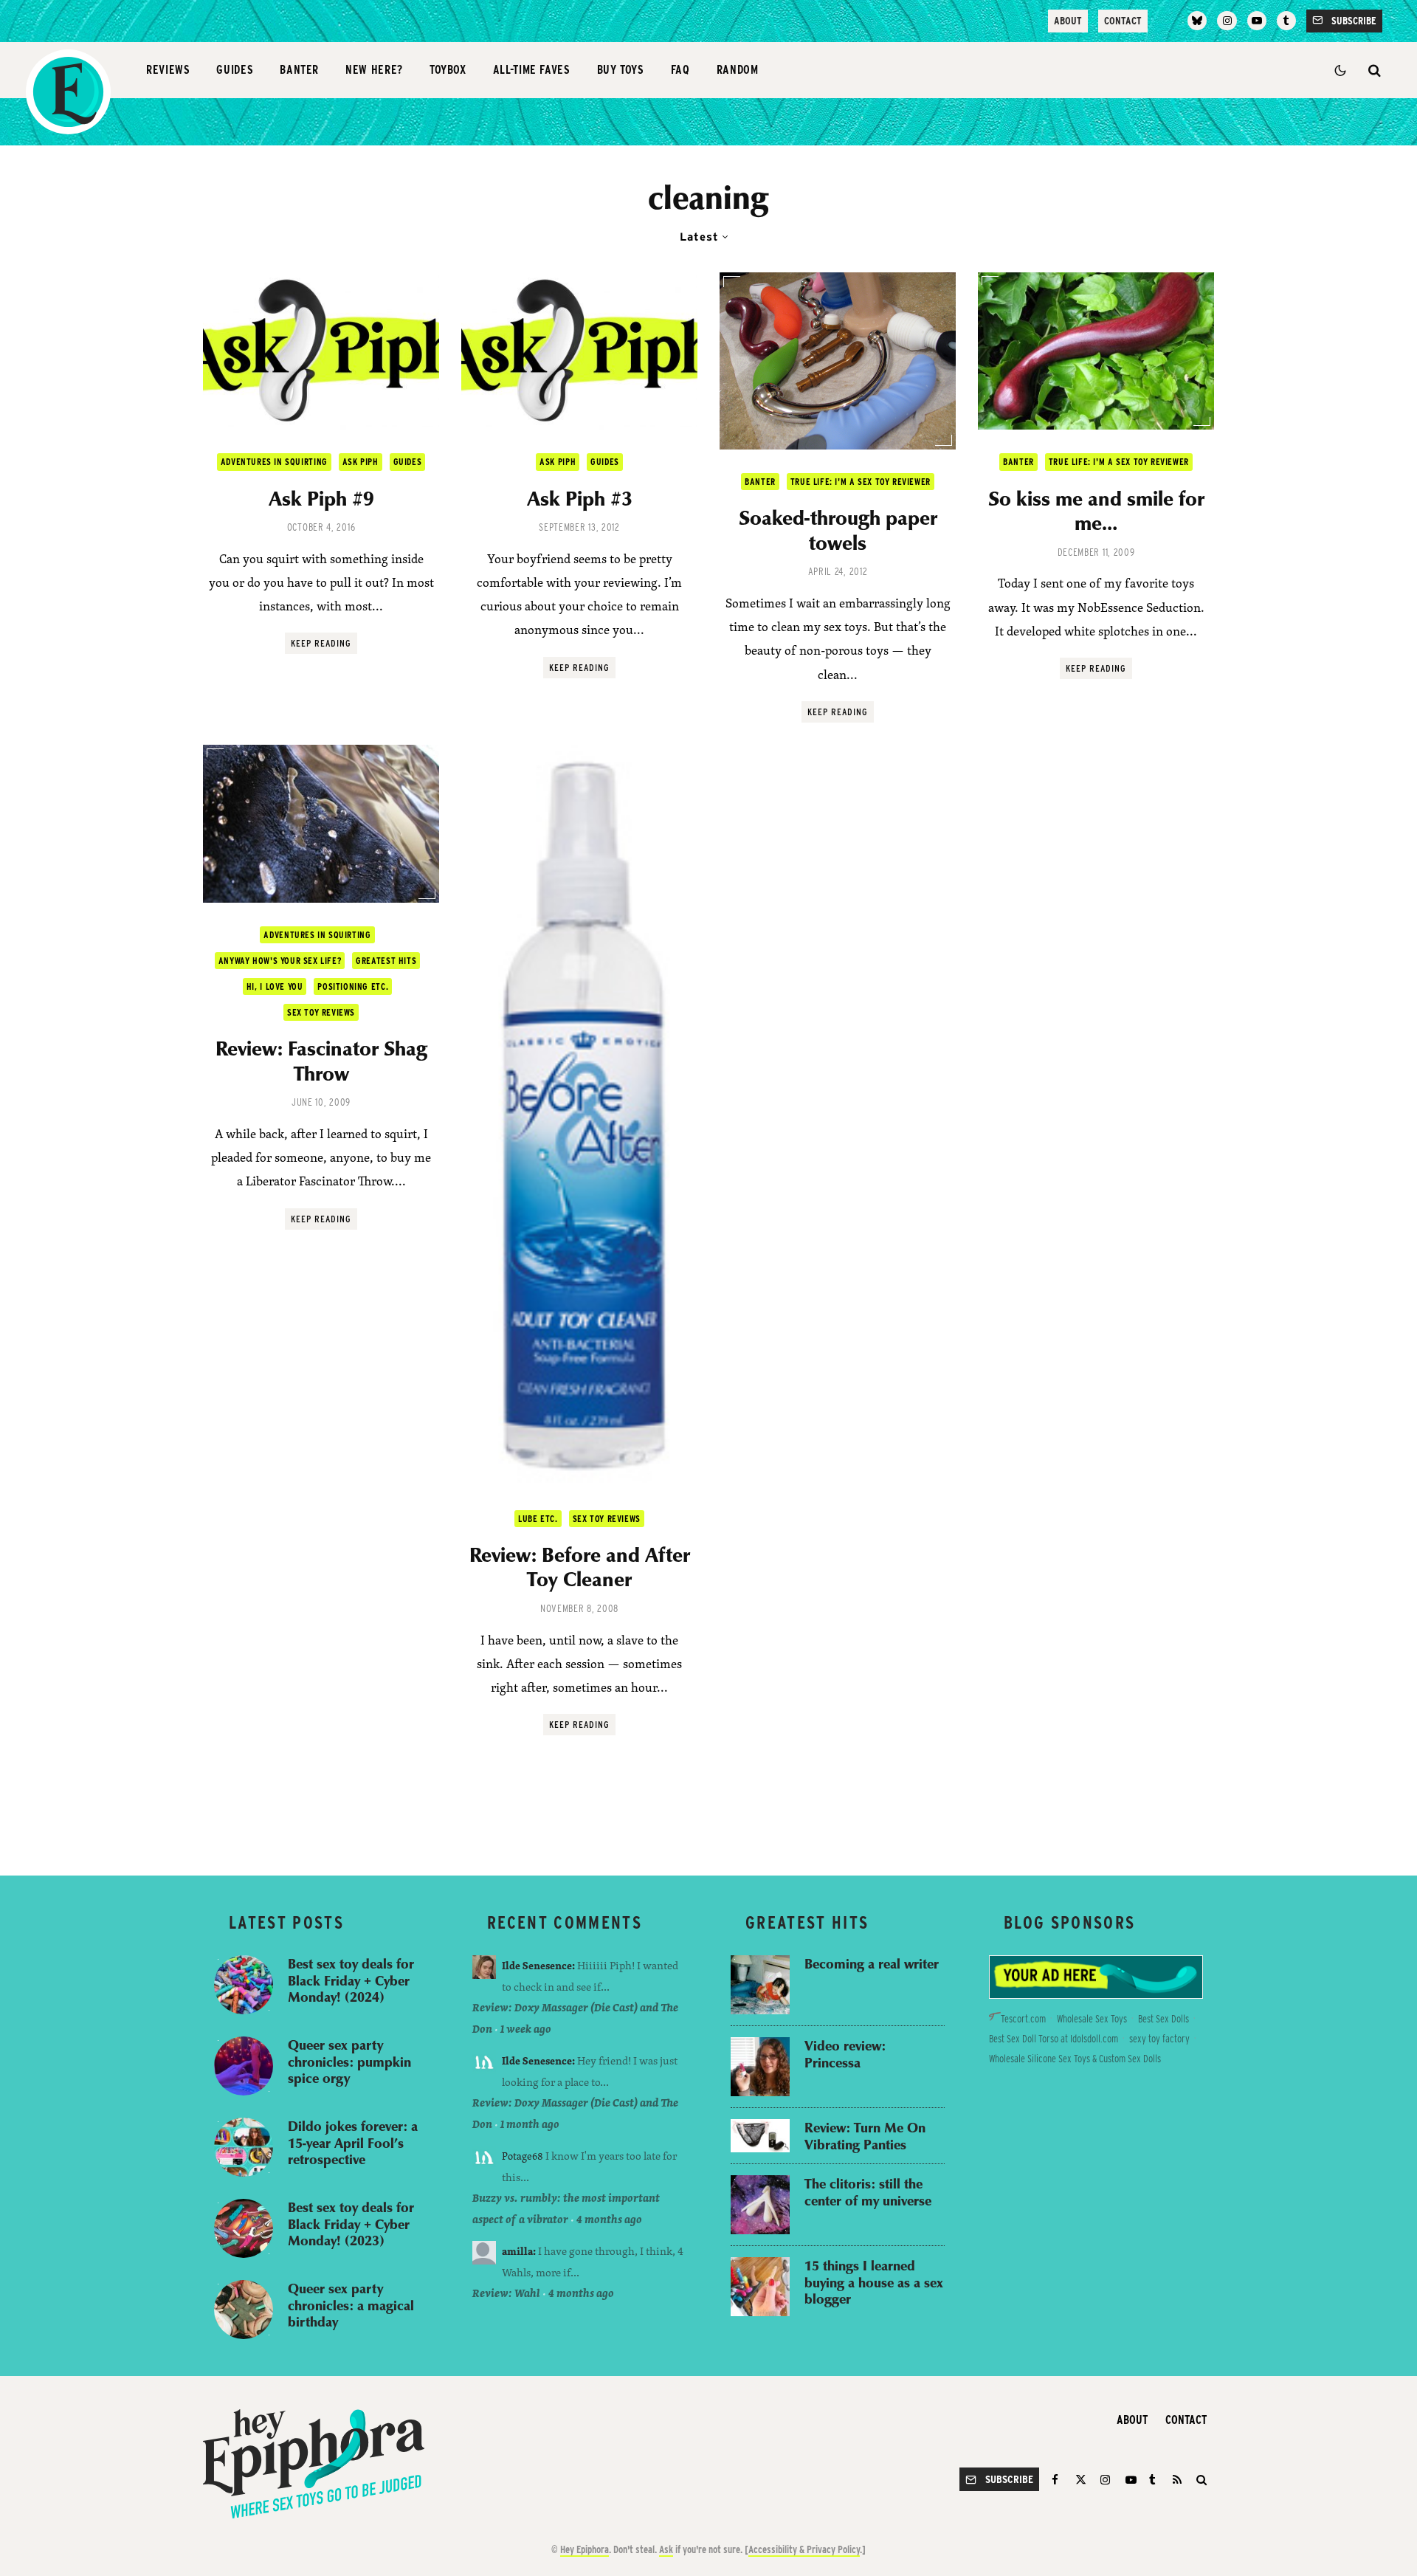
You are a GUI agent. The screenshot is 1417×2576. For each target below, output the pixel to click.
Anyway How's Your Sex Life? (280, 961)
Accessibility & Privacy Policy (804, 2549)
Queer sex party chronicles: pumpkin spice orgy (349, 2062)
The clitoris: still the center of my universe (868, 2192)
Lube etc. (538, 1519)
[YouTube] (1257, 21)
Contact (1123, 21)
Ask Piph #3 (580, 498)
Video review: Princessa (845, 2054)
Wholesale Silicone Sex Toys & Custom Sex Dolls (1075, 2059)
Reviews (168, 70)
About (1068, 21)
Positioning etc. (353, 986)
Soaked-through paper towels (838, 530)
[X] (1081, 2480)
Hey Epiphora (585, 2549)
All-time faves (532, 70)
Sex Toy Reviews (321, 1012)
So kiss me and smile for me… (1096, 510)
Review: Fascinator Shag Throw (321, 1060)
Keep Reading (321, 643)
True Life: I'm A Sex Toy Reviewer (861, 482)
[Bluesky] (1197, 21)
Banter (299, 70)
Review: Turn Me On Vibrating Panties (865, 2136)
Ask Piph (361, 462)
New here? (374, 70)
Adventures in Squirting (274, 462)
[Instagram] (1227, 21)
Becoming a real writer (872, 1964)
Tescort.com (1023, 2019)
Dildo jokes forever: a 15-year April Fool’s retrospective (353, 2143)
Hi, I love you (275, 986)
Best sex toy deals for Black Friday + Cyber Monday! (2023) (351, 2224)
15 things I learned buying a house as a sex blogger (874, 2282)
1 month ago (530, 2124)
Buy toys (621, 70)
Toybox (448, 70)
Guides (235, 70)
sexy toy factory (1159, 2039)
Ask (666, 2549)
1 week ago (526, 2029)
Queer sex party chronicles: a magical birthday (351, 2305)
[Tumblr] (1286, 21)
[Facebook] (1057, 2480)
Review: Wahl (506, 2293)
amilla (517, 2251)
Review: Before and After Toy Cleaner (580, 1567)
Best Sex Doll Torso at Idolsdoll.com (1054, 2039)
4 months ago (609, 2219)
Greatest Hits (386, 961)
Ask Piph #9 (321, 498)
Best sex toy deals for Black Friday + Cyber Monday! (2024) (351, 1980)
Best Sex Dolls (1163, 2019)
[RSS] (1177, 2480)
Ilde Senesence (537, 1965)
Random (738, 70)
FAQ (680, 70)
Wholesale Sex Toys (1092, 2019)
